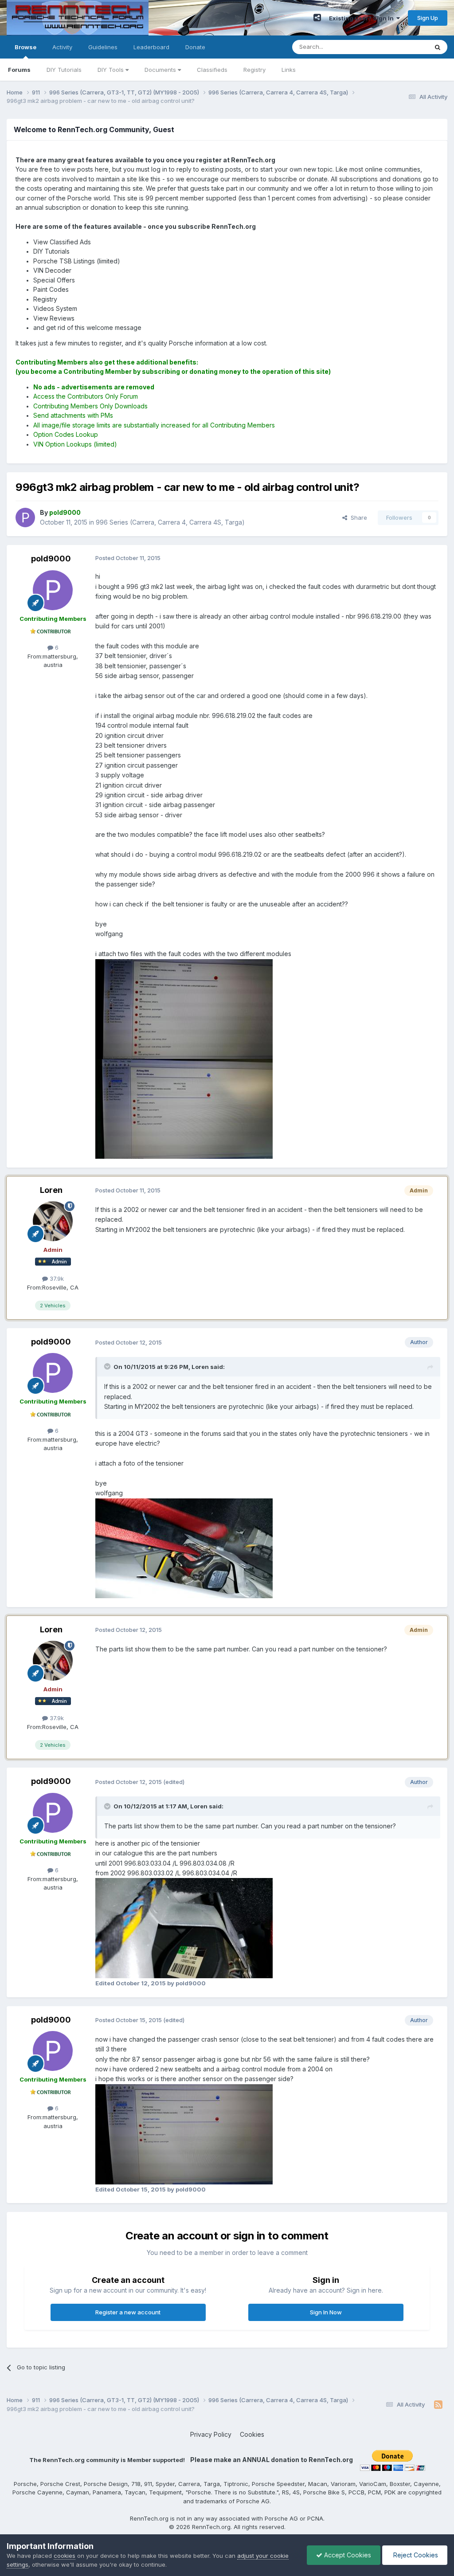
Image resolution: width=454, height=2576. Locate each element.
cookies (65, 2556)
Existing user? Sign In (363, 18)
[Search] (438, 47)
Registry (254, 70)
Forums (19, 70)
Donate (195, 47)
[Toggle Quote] (108, 1366)
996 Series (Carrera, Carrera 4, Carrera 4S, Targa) (170, 522)
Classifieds (212, 70)
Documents (161, 70)
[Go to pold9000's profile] (25, 518)
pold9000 (51, 559)
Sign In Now (326, 2312)
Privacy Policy (211, 2434)
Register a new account (128, 2312)
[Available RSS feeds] (438, 2405)
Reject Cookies (415, 2555)
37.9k (56, 1278)
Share (357, 518)
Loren (51, 1190)
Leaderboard (151, 47)
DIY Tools (112, 70)
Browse (25, 47)
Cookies (252, 2434)
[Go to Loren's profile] (53, 1221)
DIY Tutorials (64, 70)
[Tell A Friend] (317, 18)
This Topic (402, 47)
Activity (62, 47)
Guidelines (103, 47)
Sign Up (428, 18)
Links (289, 70)
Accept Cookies (347, 2555)
